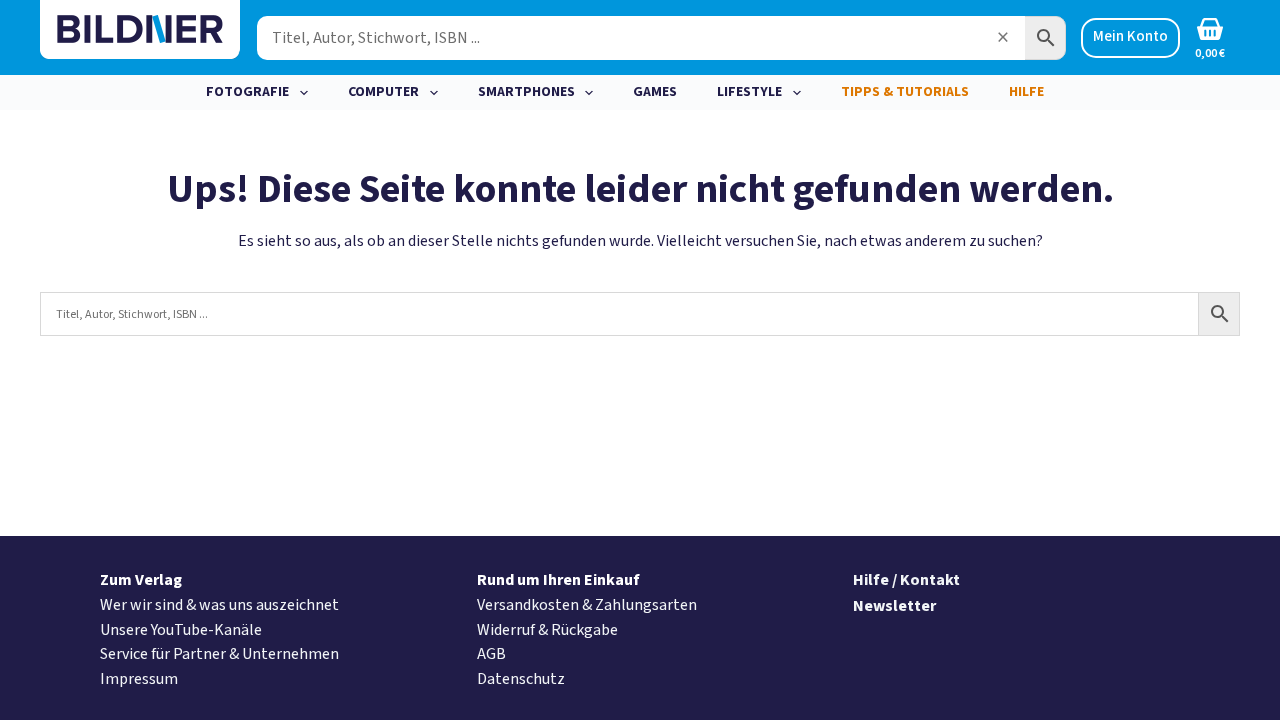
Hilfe (1026, 92)
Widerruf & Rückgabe (547, 630)
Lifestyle (749, 92)
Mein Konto (1130, 36)
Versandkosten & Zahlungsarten (587, 605)
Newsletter (894, 606)
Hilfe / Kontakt (906, 580)
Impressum (139, 679)
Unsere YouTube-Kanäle (181, 630)
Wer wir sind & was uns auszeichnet (219, 605)
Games (655, 92)
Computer (383, 92)
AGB (491, 654)
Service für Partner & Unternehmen (219, 654)
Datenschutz (521, 679)
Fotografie (247, 92)
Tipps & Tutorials (905, 92)
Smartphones (526, 92)
